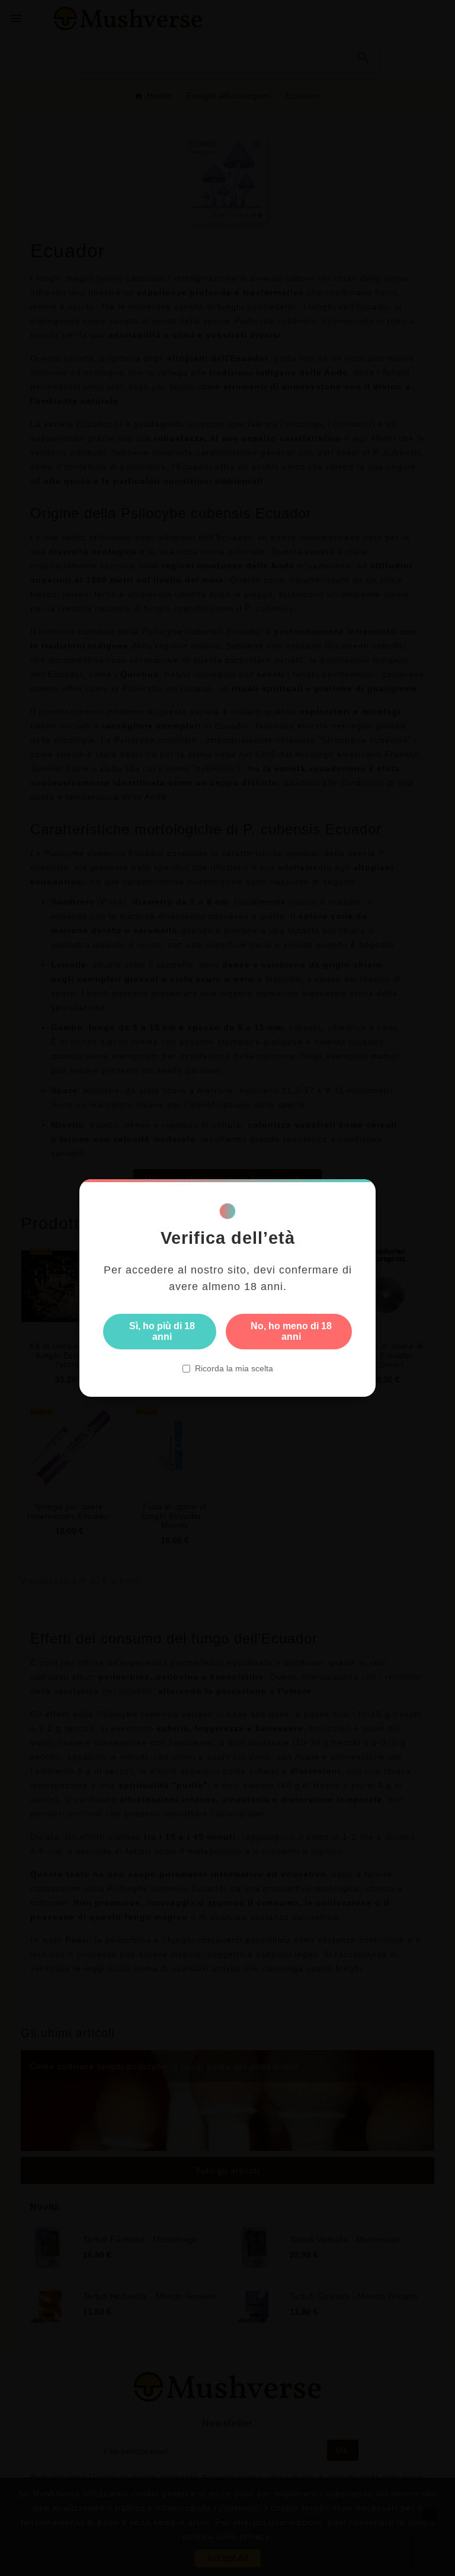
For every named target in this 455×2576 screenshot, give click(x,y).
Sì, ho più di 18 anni (162, 1331)
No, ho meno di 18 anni (291, 1331)
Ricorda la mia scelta (234, 1368)
